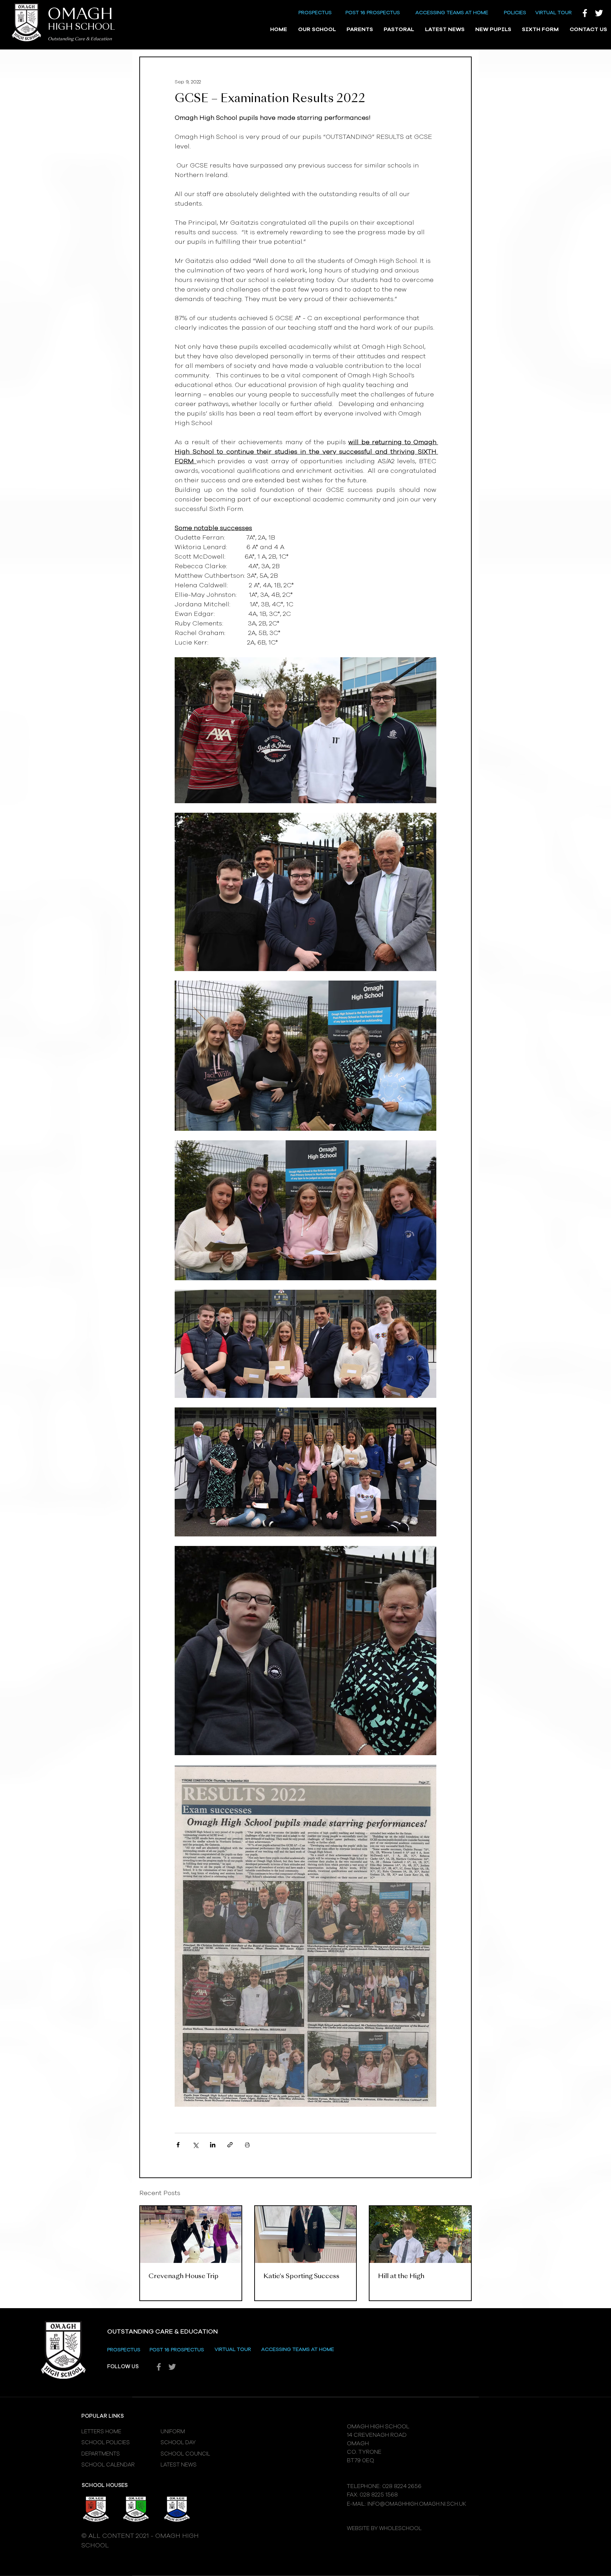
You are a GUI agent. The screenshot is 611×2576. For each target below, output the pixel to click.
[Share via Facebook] (178, 2145)
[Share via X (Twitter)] (195, 2145)
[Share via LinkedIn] (213, 2145)
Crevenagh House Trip (184, 2276)
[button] (317, 30)
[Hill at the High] (420, 2234)
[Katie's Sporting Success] (306, 2234)
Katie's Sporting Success (301, 2276)
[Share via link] (230, 2145)
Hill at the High (401, 2276)
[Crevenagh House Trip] (191, 2234)
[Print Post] (247, 2145)
